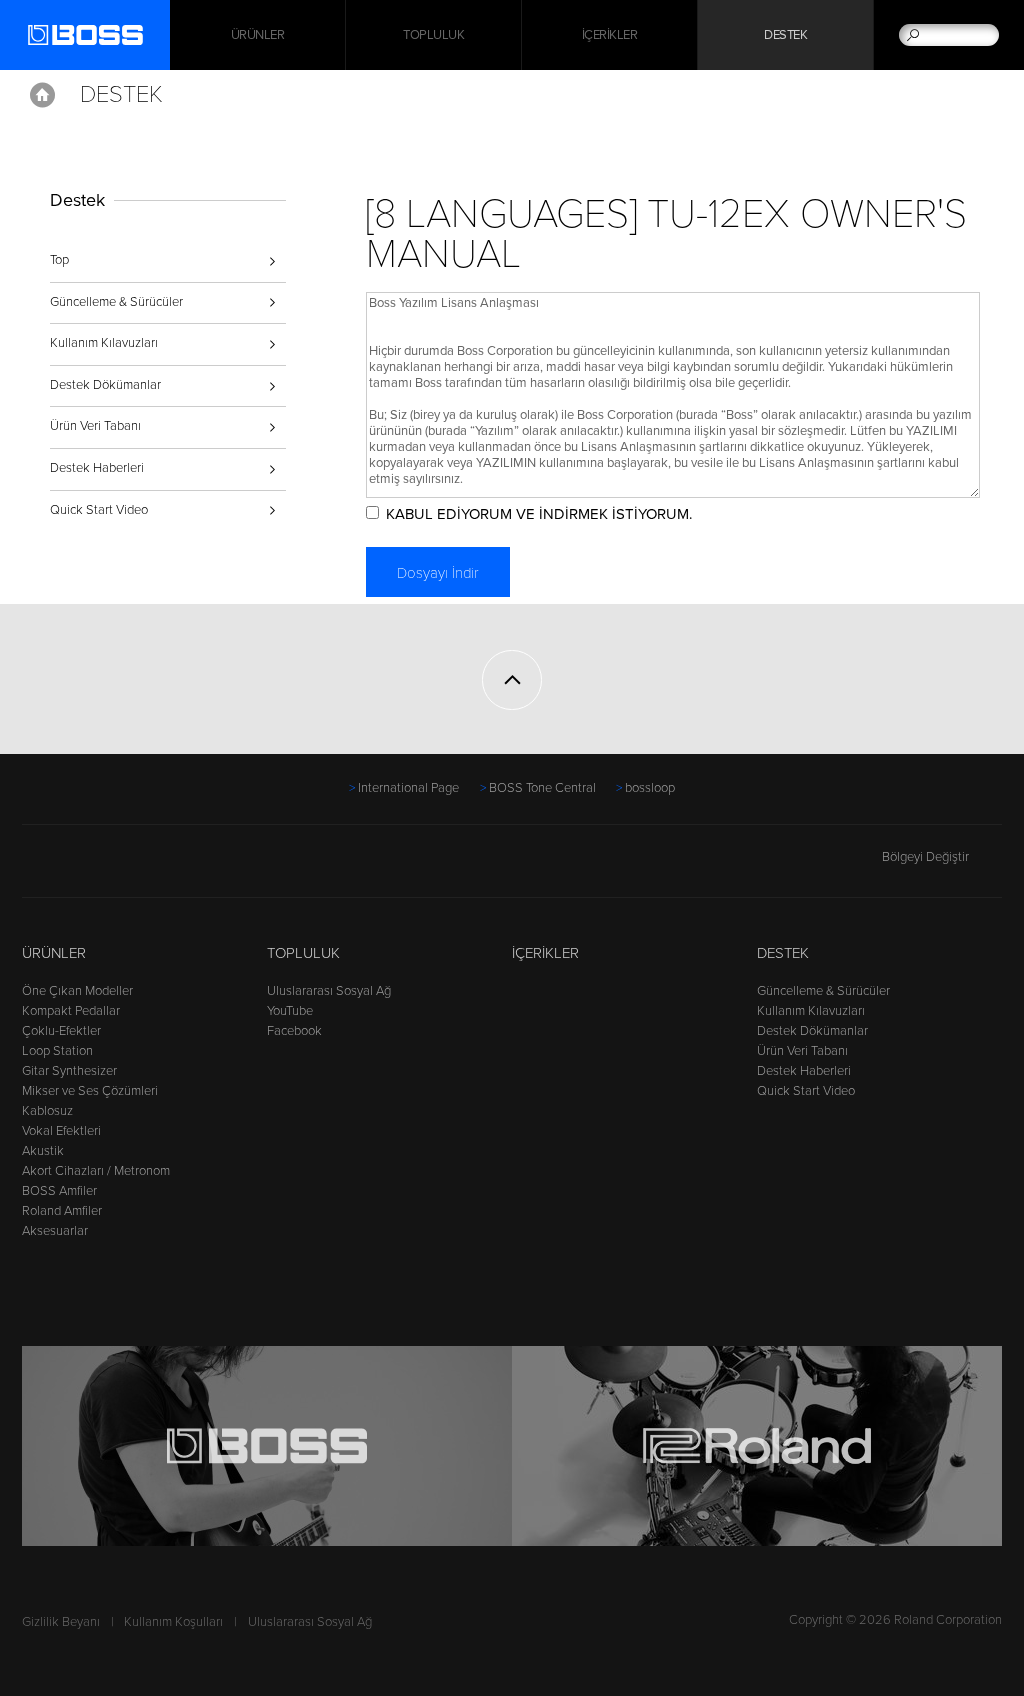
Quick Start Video (99, 510)
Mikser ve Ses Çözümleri (90, 1091)
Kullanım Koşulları (173, 1622)
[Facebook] (34, 867)
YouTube (290, 1011)
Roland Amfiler (62, 1211)
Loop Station (57, 1051)
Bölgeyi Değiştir (925, 857)
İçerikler (610, 35)
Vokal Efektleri (61, 1131)
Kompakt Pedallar (71, 1011)
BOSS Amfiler (59, 1191)
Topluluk (433, 35)
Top (59, 260)
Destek (785, 35)
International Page (408, 788)
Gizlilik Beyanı (61, 1622)
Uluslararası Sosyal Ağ (329, 991)
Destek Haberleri (97, 468)
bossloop (650, 788)
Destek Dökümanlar (105, 385)
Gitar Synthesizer (69, 1071)
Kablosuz (47, 1111)
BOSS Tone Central (542, 788)
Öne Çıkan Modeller (77, 991)
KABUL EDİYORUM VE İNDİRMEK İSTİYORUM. (539, 514)
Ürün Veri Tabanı (95, 426)
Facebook (294, 1031)
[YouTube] (72, 867)
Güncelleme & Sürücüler (116, 302)
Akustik (43, 1151)
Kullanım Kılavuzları (104, 343)
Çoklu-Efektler (61, 1031)
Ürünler (54, 953)
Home (42, 95)
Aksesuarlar (55, 1231)
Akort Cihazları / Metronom (96, 1171)
